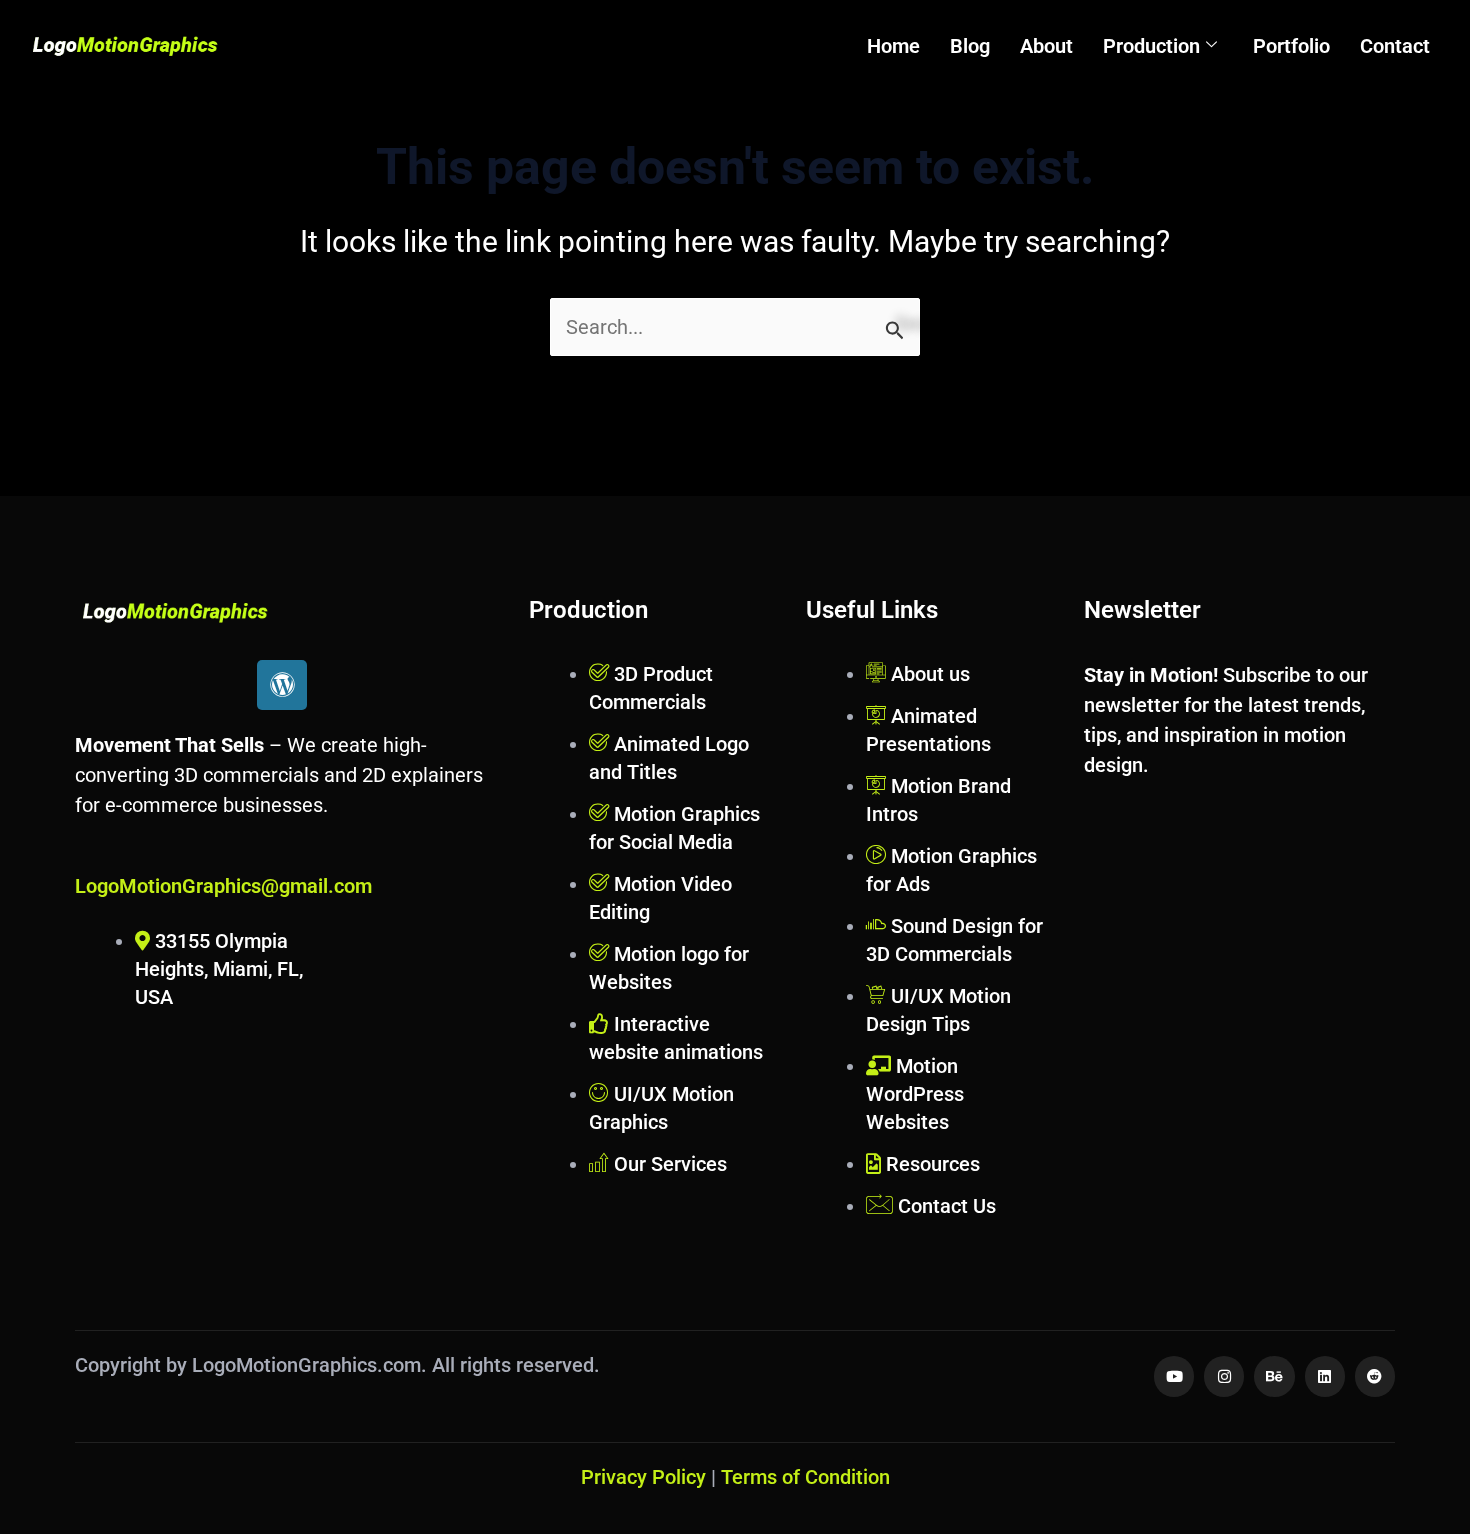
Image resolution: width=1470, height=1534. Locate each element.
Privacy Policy (643, 1477)
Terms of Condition (805, 1477)
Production (1151, 46)
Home (893, 46)
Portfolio (1291, 46)
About (1046, 46)
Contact (1395, 46)
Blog (970, 46)
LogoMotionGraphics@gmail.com (223, 886)
